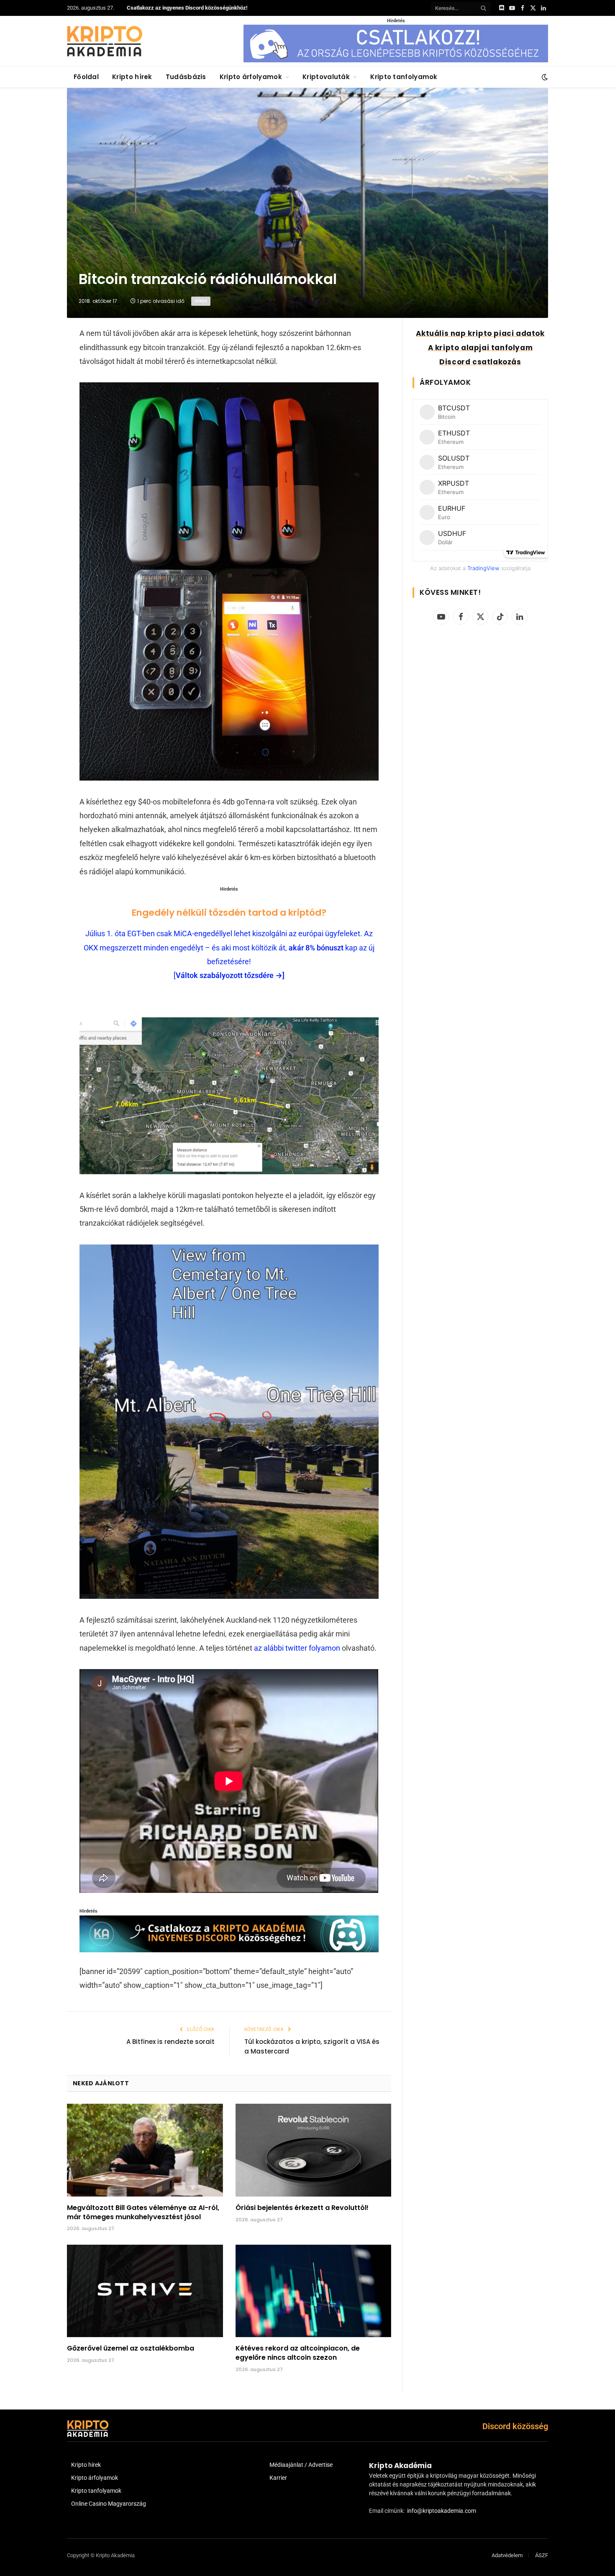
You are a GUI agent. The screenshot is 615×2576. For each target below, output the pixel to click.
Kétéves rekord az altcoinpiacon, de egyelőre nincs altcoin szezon (298, 2353)
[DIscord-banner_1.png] (396, 60)
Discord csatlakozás (480, 362)
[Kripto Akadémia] (105, 41)
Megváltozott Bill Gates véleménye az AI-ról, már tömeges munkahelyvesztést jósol (143, 2212)
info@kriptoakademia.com (442, 2511)
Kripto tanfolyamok (404, 77)
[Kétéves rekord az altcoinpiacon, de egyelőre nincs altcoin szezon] (314, 2291)
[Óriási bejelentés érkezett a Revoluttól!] (314, 2150)
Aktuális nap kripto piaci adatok (480, 333)
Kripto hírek (132, 77)
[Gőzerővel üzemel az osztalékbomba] (145, 2291)
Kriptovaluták (326, 77)
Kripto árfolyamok (251, 77)
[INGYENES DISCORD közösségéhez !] (229, 1950)
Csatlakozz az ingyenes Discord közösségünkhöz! (187, 8)
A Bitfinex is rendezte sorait (170, 2042)
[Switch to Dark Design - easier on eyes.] (544, 77)
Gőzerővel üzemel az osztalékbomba (131, 2348)
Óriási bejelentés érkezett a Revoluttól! (302, 2208)
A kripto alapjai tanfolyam (480, 348)
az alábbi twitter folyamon (297, 1648)
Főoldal (86, 77)
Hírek (201, 301)
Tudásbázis (186, 77)
